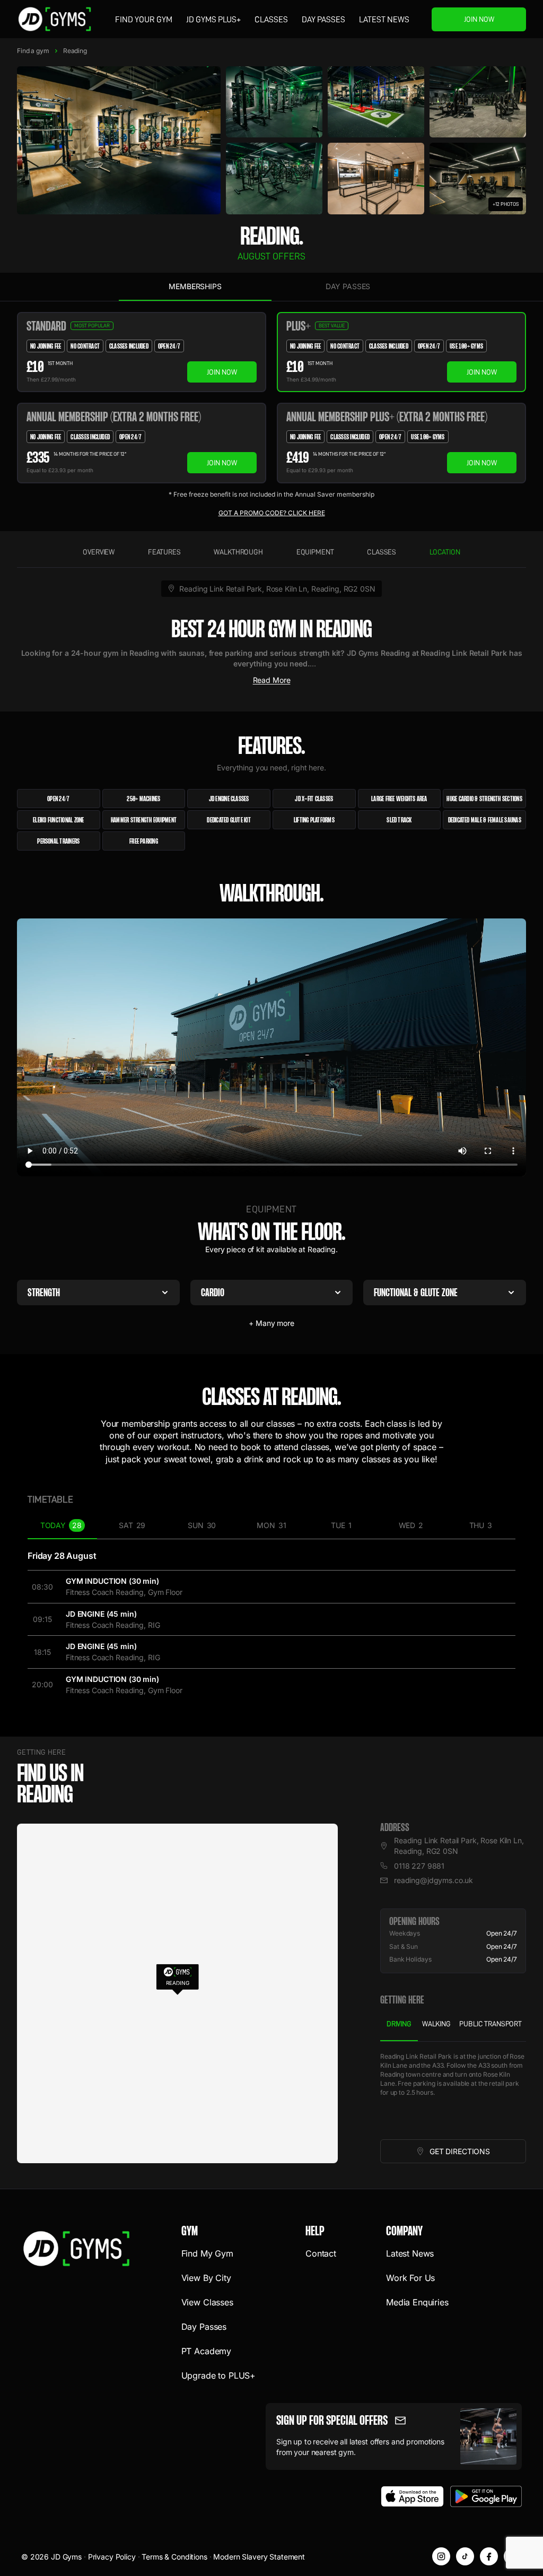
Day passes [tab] (348, 286)
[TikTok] (465, 2556)
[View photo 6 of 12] (376, 178)
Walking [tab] (436, 2024)
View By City (206, 2278)
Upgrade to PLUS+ (218, 2375)
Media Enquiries (417, 2302)
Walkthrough (238, 552)
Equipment (315, 552)
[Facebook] (489, 2556)
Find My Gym (207, 2253)
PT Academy (206, 2351)
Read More (272, 680)
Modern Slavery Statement (259, 2557)
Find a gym (33, 51)
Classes (382, 552)
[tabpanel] (453, 2091)
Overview (99, 552)
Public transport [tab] (491, 2024)
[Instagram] (441, 2556)
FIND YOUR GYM (144, 20)
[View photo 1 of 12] (119, 140)
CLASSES (271, 20)
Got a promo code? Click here (272, 513)
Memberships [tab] (195, 286)
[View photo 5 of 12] (274, 178)
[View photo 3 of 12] (376, 102)
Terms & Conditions (174, 2557)
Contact (321, 2253)
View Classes (207, 2302)
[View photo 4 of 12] (478, 102)
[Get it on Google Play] (486, 2496)
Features (164, 552)
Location (445, 552)
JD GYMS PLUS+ (213, 20)
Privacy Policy (112, 2557)
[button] (177, 1979)
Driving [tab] (399, 2024)
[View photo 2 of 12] (274, 102)
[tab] (62, 1526)
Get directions (478, 2154)
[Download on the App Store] (413, 2496)
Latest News (384, 20)
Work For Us (410, 2278)
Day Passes (323, 20)
